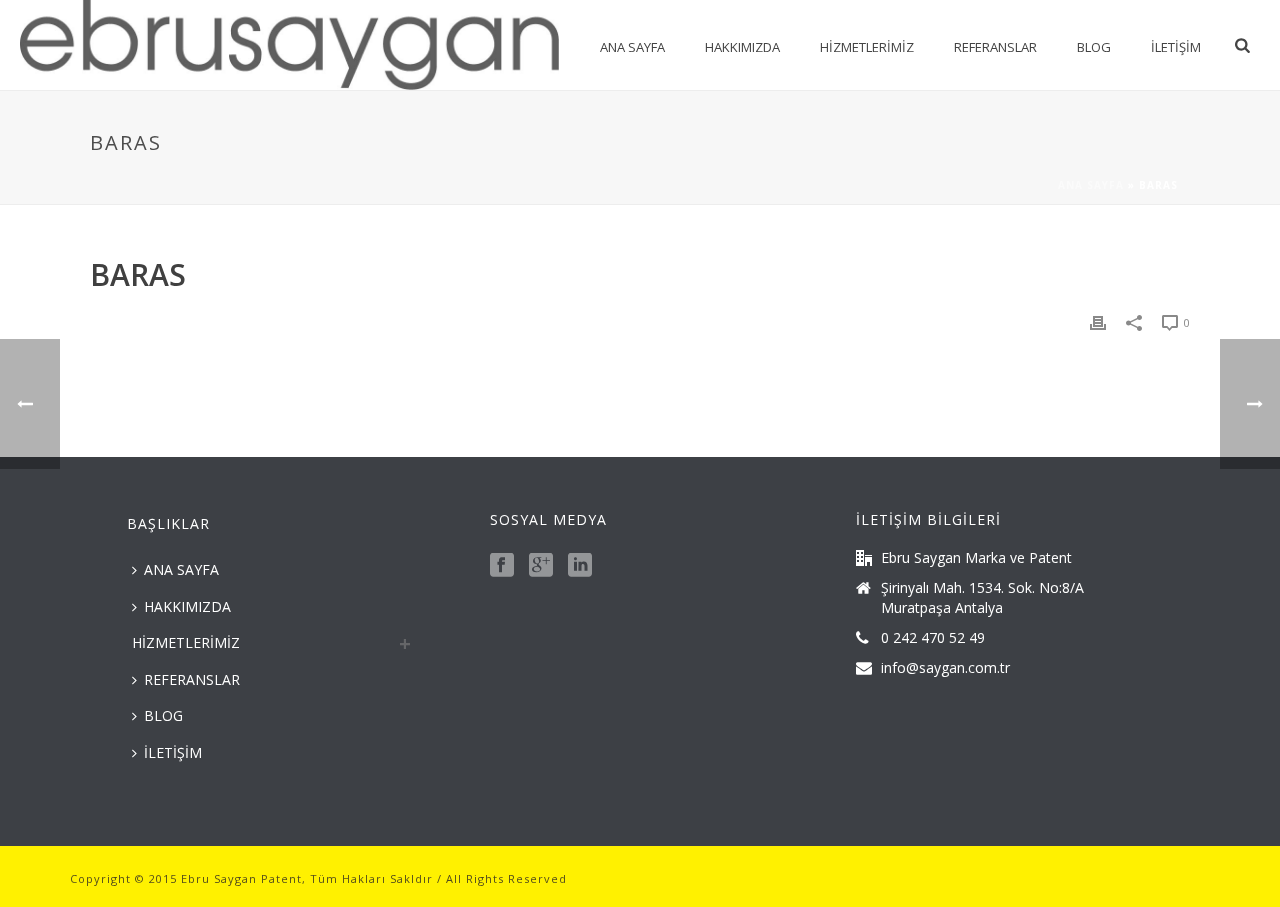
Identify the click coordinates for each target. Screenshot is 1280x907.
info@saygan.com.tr (945, 668)
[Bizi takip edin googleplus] (541, 566)
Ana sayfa (1091, 185)
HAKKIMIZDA (742, 47)
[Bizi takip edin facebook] (502, 566)
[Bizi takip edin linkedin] (580, 566)
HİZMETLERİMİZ (867, 47)
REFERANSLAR (995, 47)
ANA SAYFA (632, 47)
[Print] (1098, 321)
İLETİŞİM (1176, 47)
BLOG (1094, 47)
